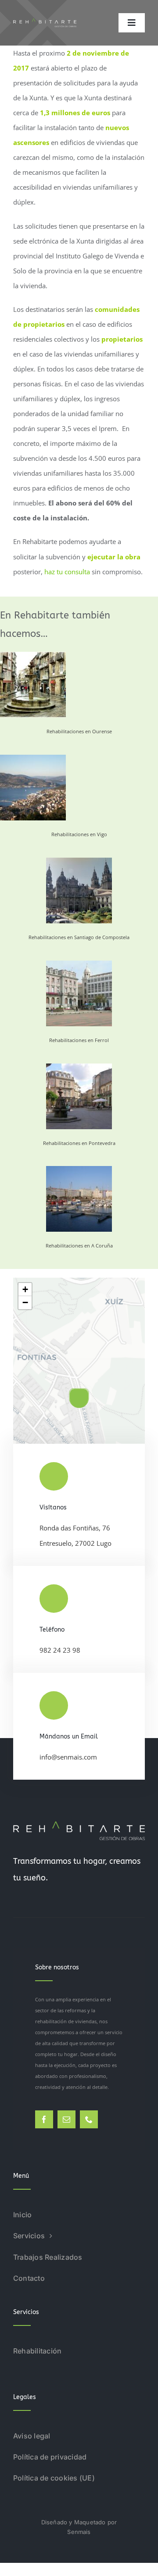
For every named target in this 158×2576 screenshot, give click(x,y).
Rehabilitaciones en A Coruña (79, 1246)
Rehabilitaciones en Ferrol (79, 1040)
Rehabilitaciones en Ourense (79, 731)
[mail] (66, 2119)
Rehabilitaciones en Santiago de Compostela (79, 937)
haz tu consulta (67, 572)
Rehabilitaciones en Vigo (79, 834)
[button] (79, 1398)
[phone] (89, 2119)
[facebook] (44, 2119)
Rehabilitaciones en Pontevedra (79, 1143)
